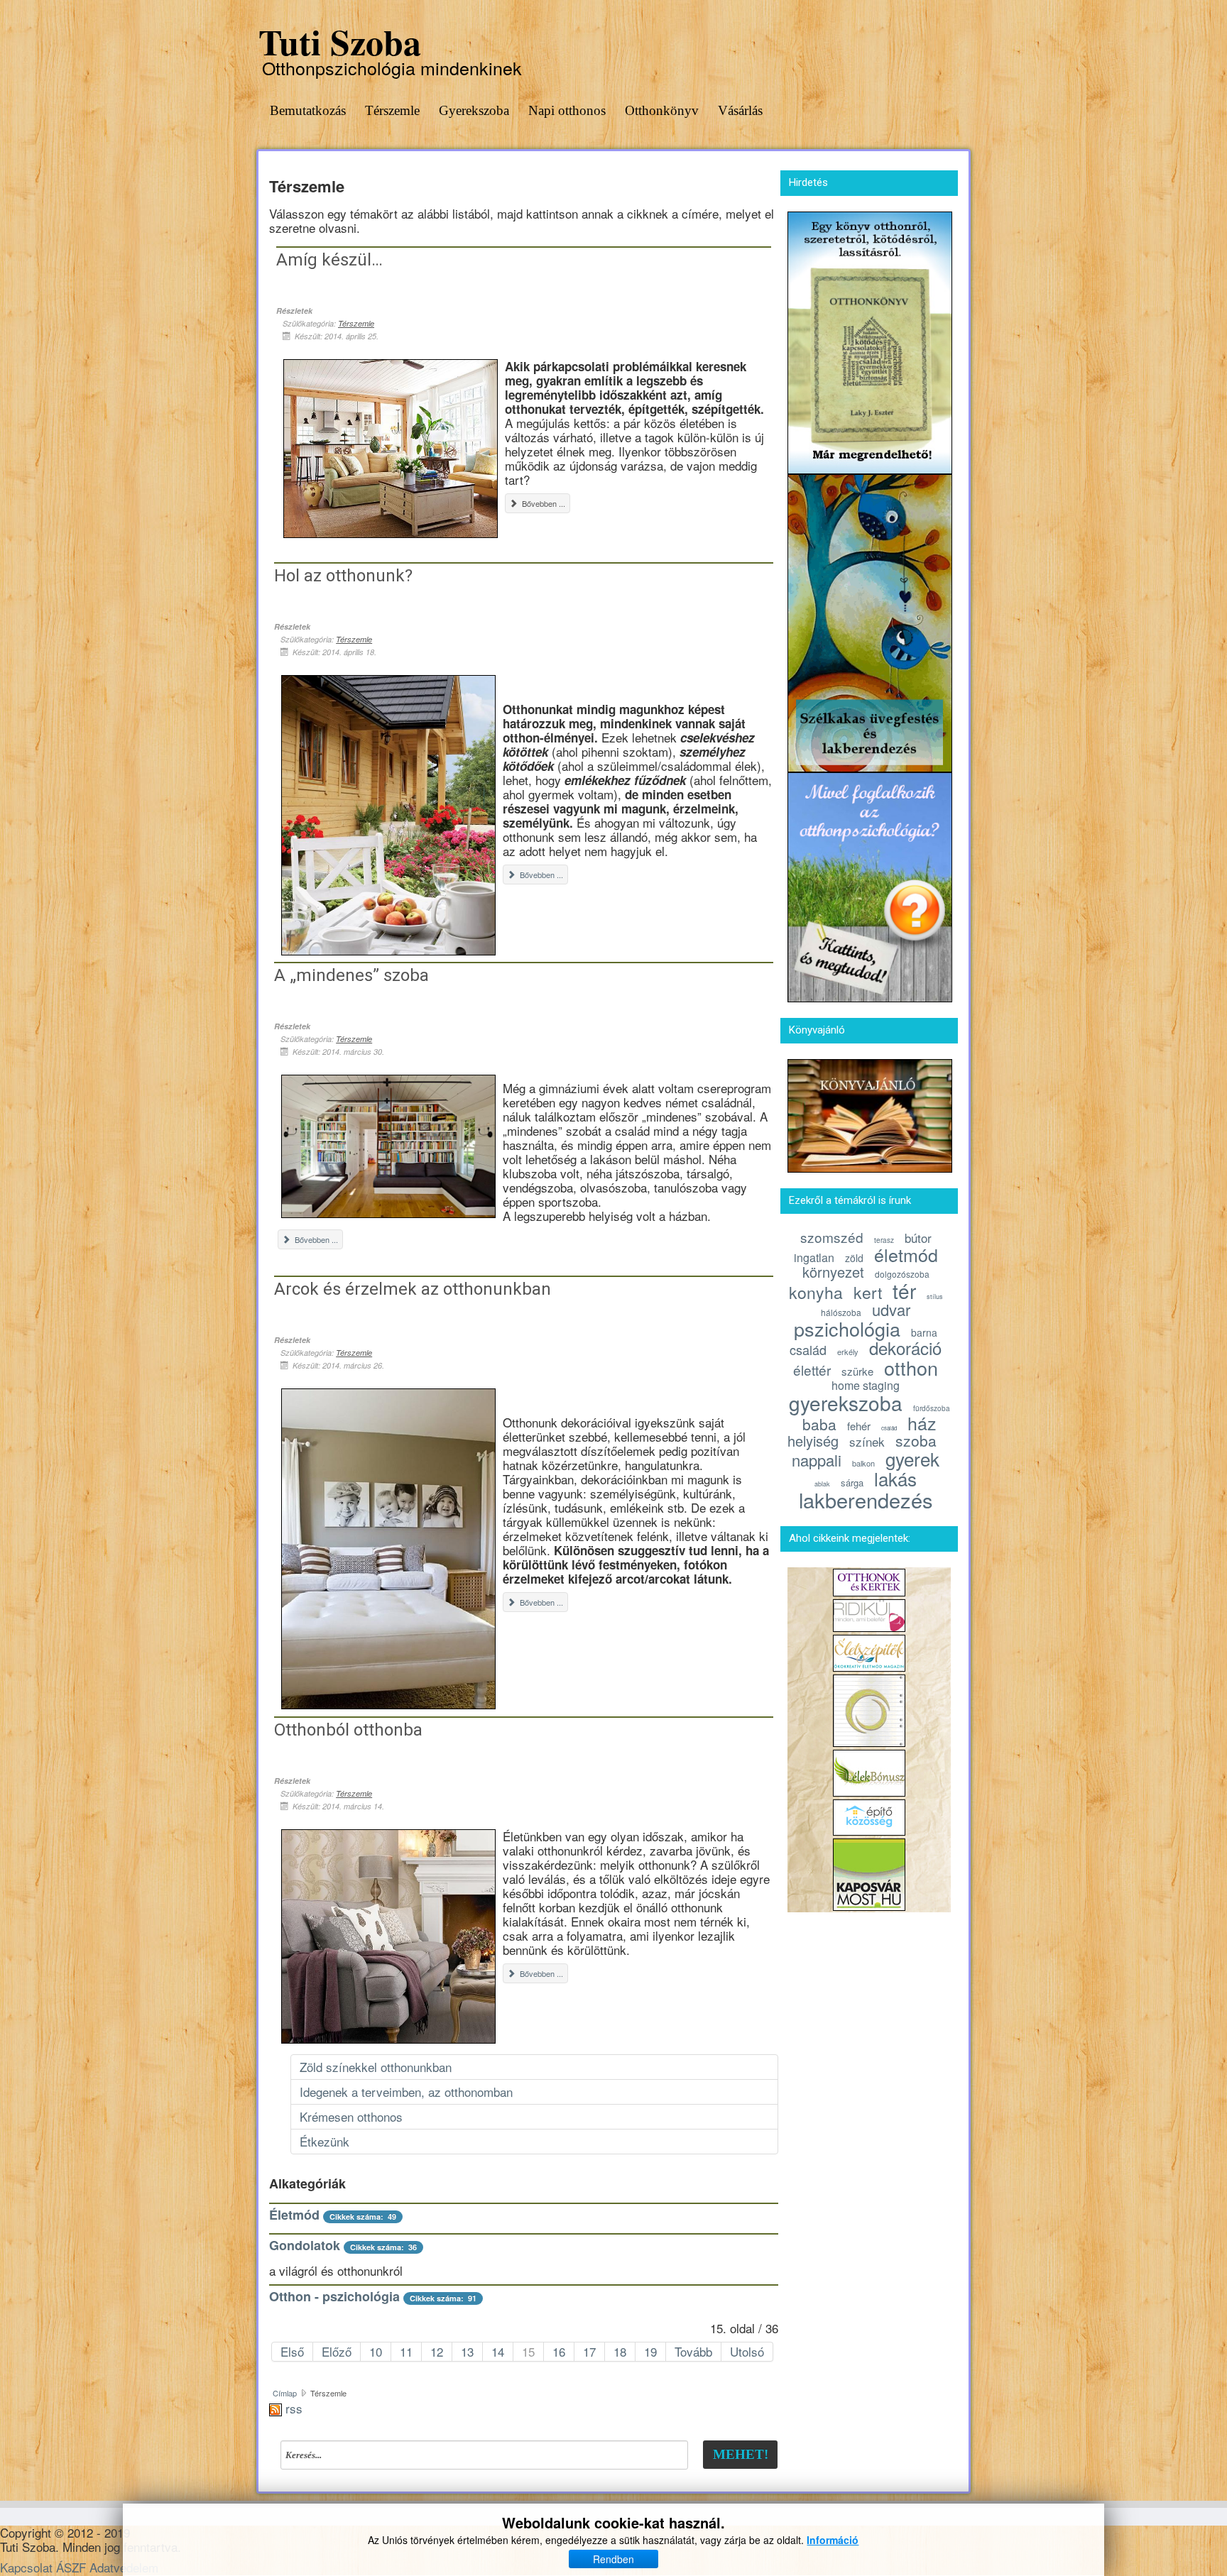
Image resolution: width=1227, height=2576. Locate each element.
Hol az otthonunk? (343, 576)
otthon (911, 1368)
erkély (848, 1352)
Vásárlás (740, 110)
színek (867, 1441)
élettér (812, 1370)
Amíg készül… (329, 260)
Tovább (693, 2351)
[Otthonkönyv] (870, 340)
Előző (337, 2351)
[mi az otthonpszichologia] (870, 886)
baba (819, 1424)
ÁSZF (71, 2567)
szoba (916, 1440)
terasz (884, 1240)
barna (924, 1332)
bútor (918, 1238)
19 (650, 2351)
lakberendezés (866, 1500)
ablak (822, 1484)
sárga (852, 1482)
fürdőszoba (932, 1408)
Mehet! (741, 2454)
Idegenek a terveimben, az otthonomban (406, 2092)
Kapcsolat (26, 2567)
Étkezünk (325, 2141)
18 (620, 2351)
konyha (816, 1292)
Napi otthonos (567, 110)
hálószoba (841, 1312)
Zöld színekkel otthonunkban (376, 2067)
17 (589, 2351)
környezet (833, 1272)
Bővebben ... (542, 503)
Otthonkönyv (662, 110)
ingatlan (814, 1257)
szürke (857, 1371)
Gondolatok (305, 2245)
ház (922, 1423)
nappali (817, 1460)
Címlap (285, 2393)
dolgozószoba (902, 1274)
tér (904, 1290)
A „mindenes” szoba (351, 975)
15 (528, 2351)
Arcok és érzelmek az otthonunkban (413, 1289)
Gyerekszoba (474, 110)
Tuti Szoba (340, 42)
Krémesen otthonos (351, 2116)
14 (498, 2351)
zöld (854, 1258)
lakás (895, 1478)
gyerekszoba (846, 1403)
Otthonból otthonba (348, 1730)
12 (437, 2351)
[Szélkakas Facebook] (870, 621)
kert (868, 1292)
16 (559, 2351)
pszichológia (847, 1328)
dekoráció (905, 1348)
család (808, 1349)
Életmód (294, 2215)
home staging (866, 1385)
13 (467, 2351)
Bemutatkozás (308, 110)
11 (406, 2351)
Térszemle (392, 110)
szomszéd (832, 1237)
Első (292, 2351)
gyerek (912, 1458)
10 (376, 2351)
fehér (859, 1426)
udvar (891, 1309)
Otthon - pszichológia (334, 2296)
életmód (906, 1254)
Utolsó (747, 2351)
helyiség (813, 1441)
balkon (863, 1463)
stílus (935, 1297)
